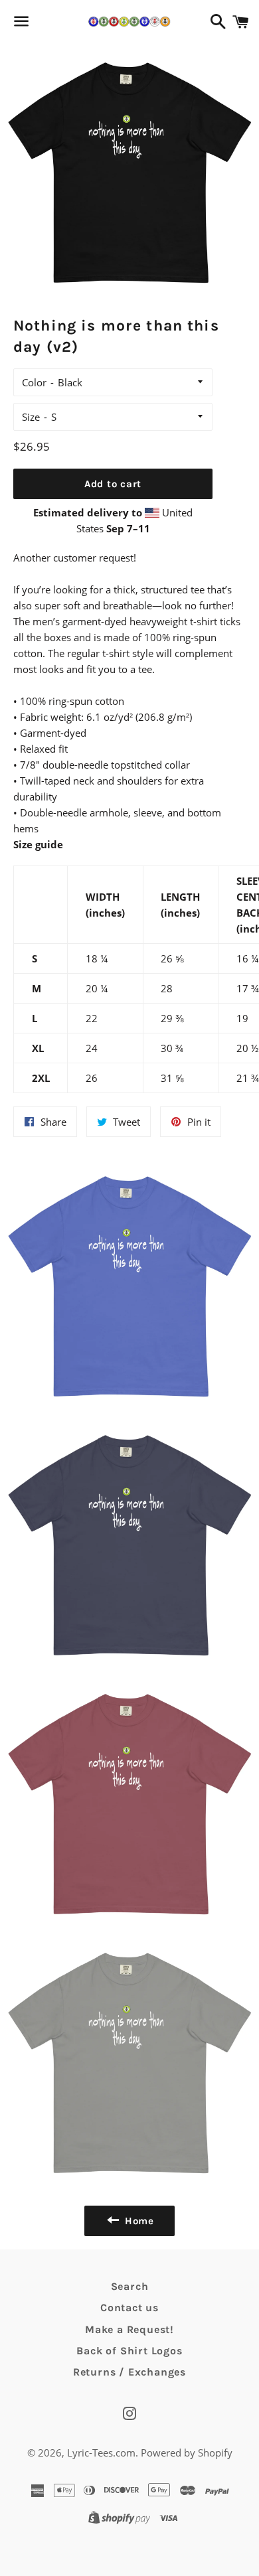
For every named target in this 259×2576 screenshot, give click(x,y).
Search (130, 2286)
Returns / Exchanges (129, 2372)
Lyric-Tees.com (101, 2453)
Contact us (129, 2308)
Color (34, 382)
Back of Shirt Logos (129, 2351)
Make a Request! (129, 2329)
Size (31, 417)
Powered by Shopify (187, 2453)
